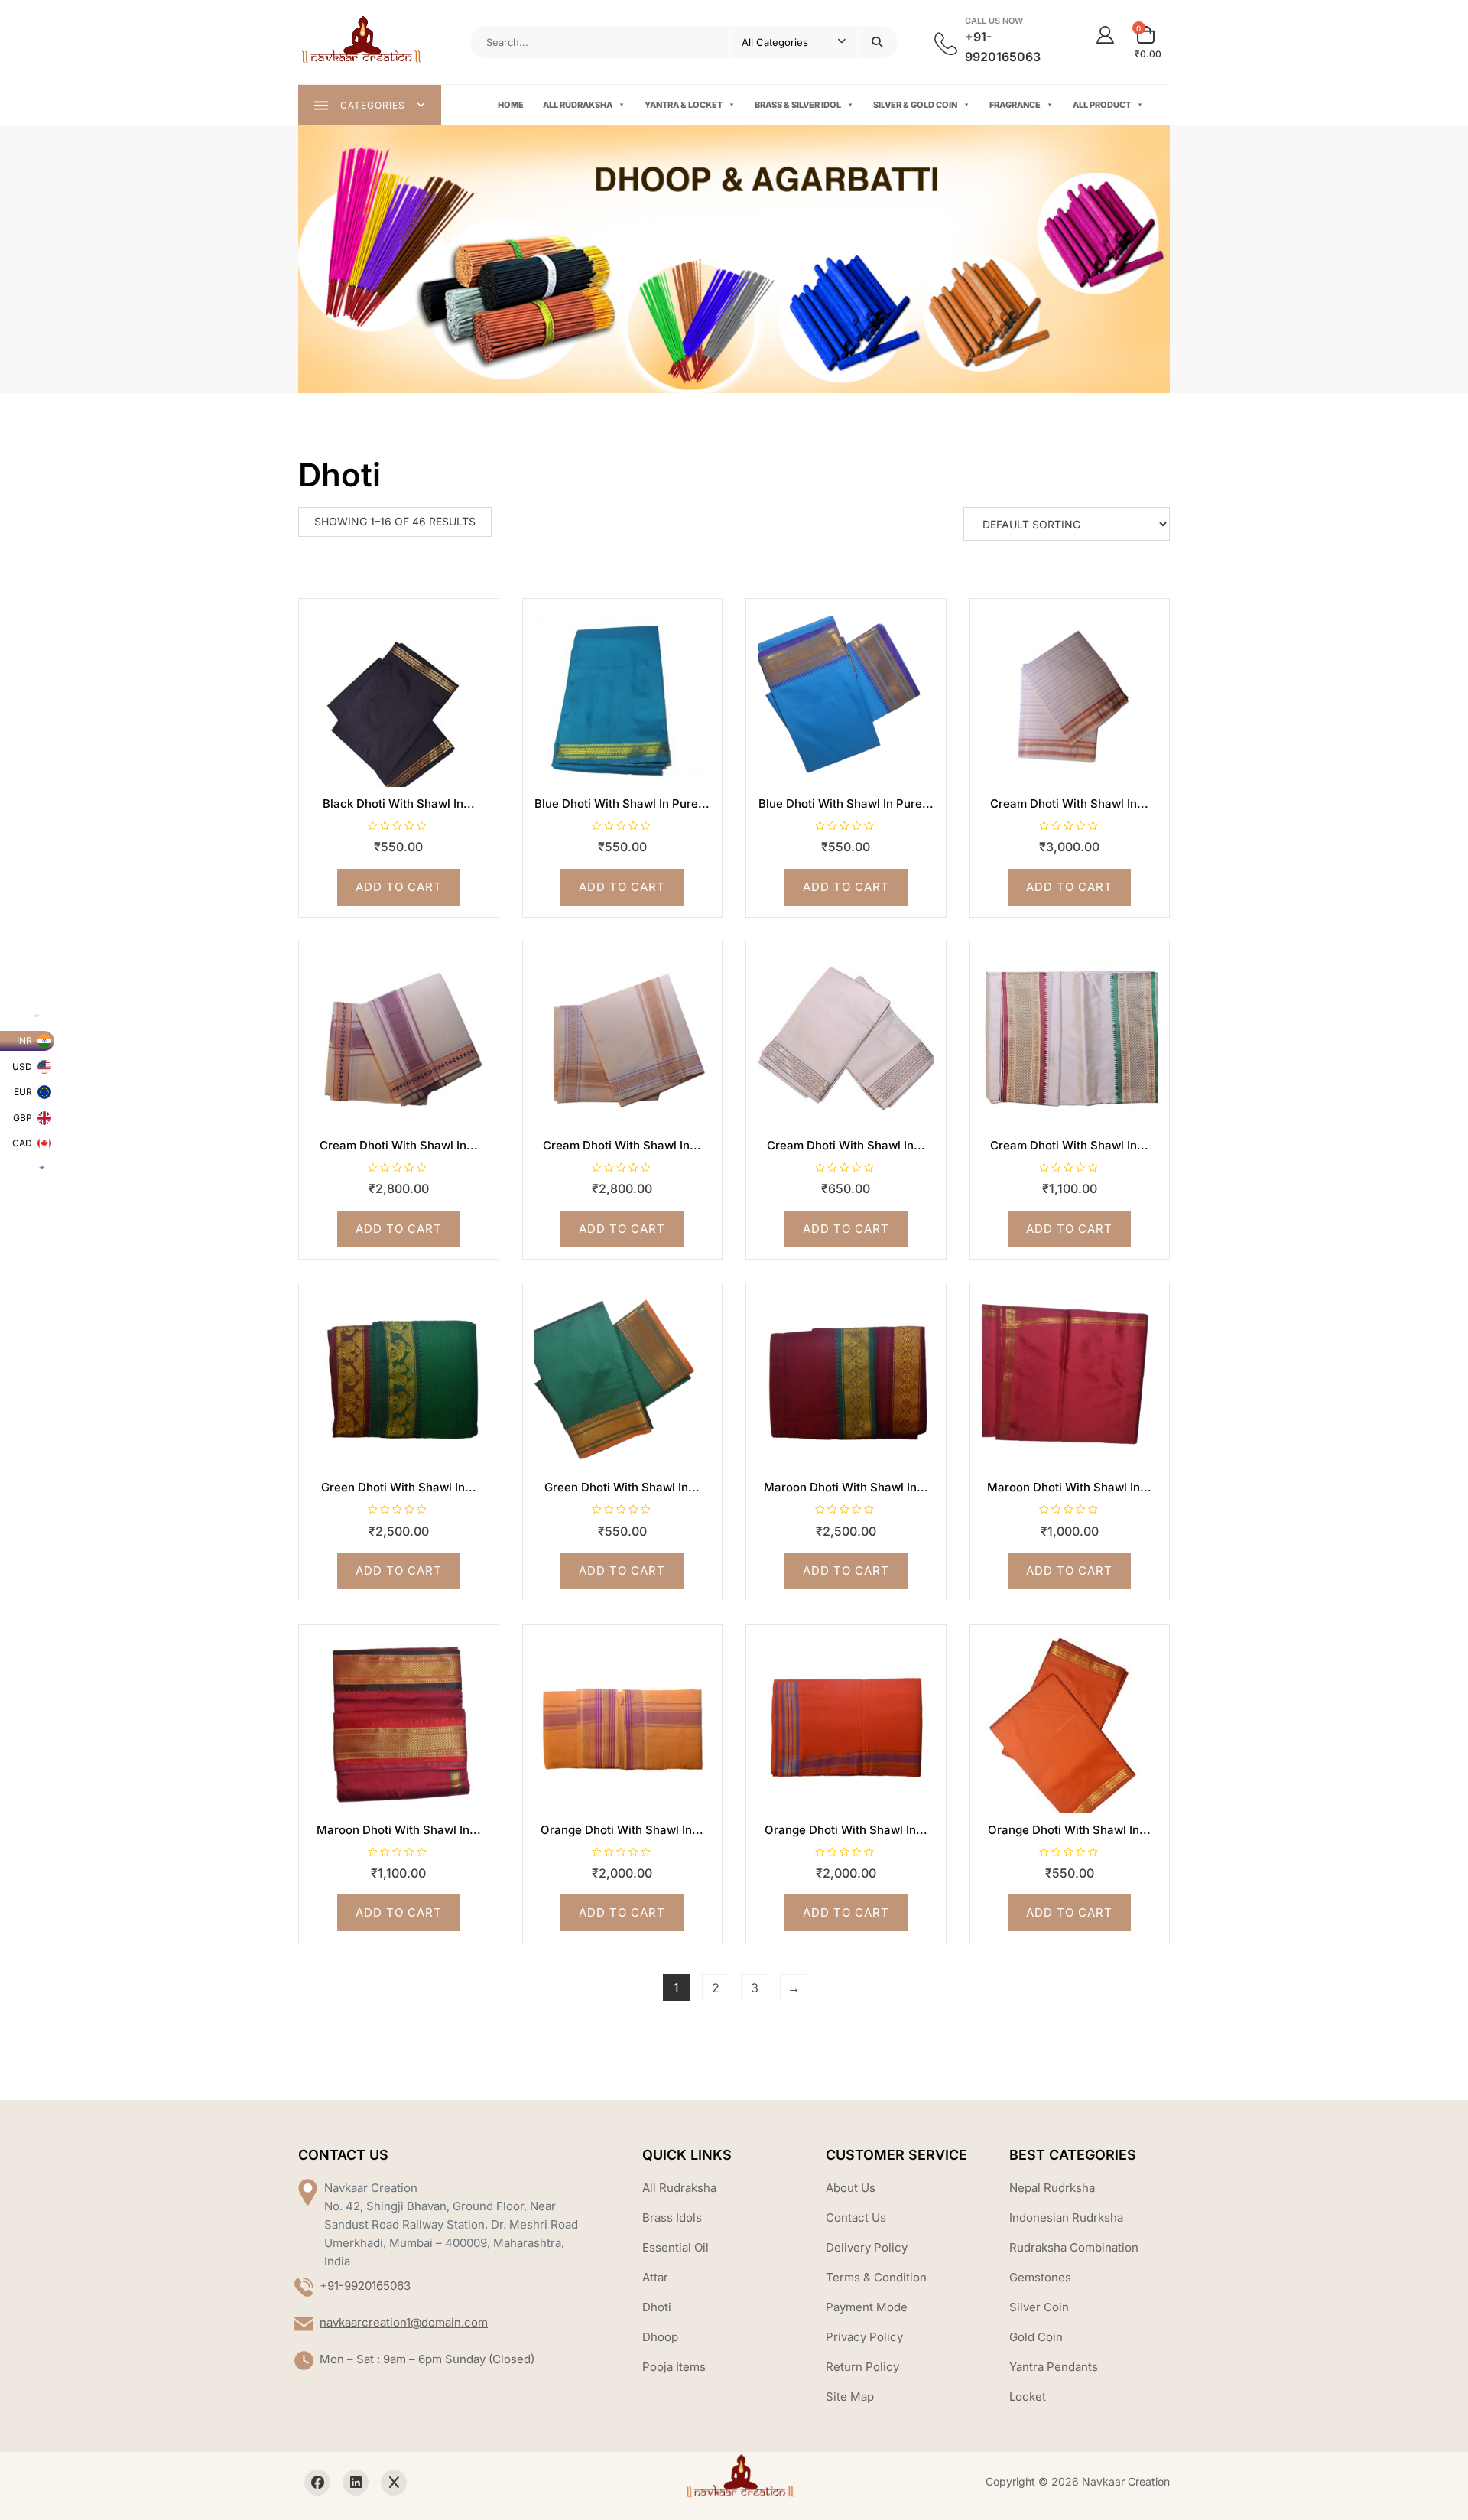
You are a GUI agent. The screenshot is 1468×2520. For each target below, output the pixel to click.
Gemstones (1040, 2277)
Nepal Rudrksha (1052, 2188)
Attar (655, 2277)
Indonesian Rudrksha (1066, 2218)
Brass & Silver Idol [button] (798, 105)
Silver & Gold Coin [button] (915, 105)
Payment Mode (867, 2307)
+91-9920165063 (365, 2286)
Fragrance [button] (1015, 105)
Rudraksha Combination (1074, 2247)
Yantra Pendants (1054, 2367)
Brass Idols (672, 2218)
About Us (851, 2188)
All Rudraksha (578, 105)
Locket (1028, 2396)
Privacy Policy (864, 2337)
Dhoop (660, 2337)
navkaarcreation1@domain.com (404, 2322)
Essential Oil (676, 2247)
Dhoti (657, 2307)
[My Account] (1105, 35)
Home (511, 105)
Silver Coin (1039, 2307)
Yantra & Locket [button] (684, 105)
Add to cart (399, 887)
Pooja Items (674, 2367)
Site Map (850, 2396)
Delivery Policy (867, 2247)
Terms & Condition (876, 2277)
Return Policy (862, 2367)
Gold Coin (1036, 2337)
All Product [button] (1102, 105)
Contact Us (856, 2218)
